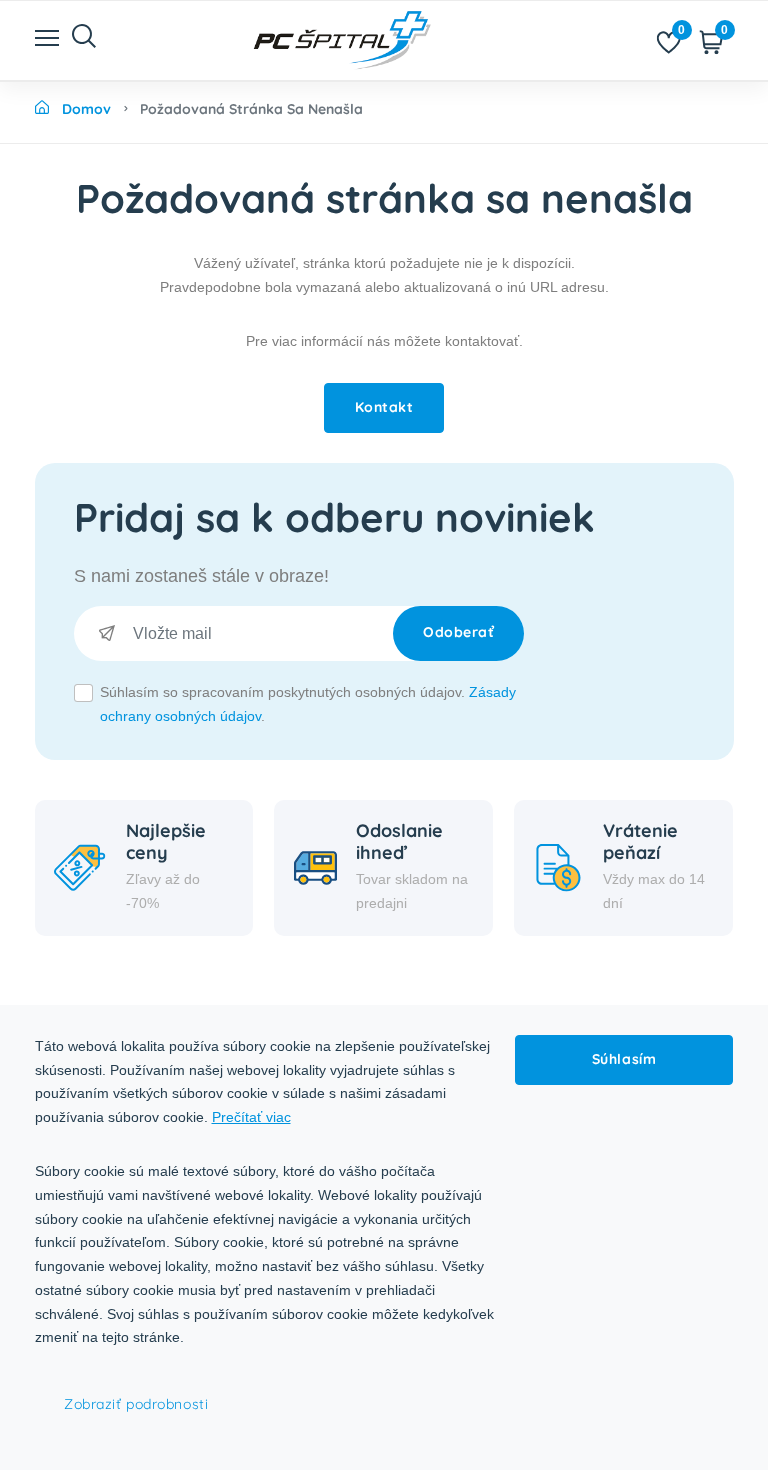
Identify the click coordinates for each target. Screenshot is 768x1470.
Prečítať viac (251, 1117)
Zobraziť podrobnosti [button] (136, 1404)
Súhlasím (624, 1059)
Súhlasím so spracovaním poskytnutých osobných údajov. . (308, 704)
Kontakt (384, 407)
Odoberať (458, 632)
